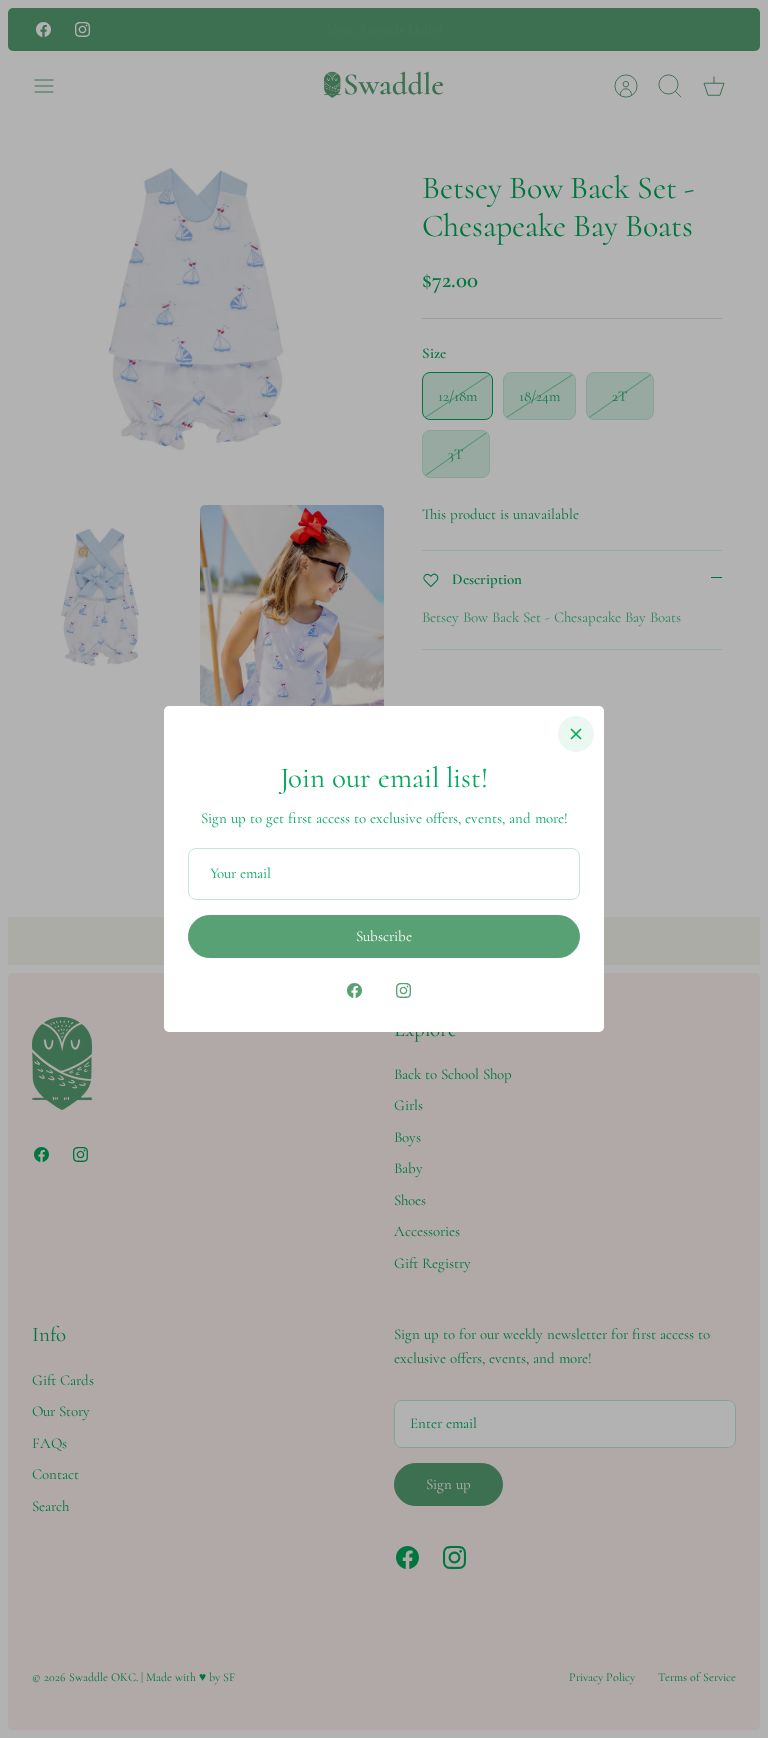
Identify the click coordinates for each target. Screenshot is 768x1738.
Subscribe (384, 936)
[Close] (576, 734)
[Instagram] (403, 990)
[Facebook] (354, 990)
